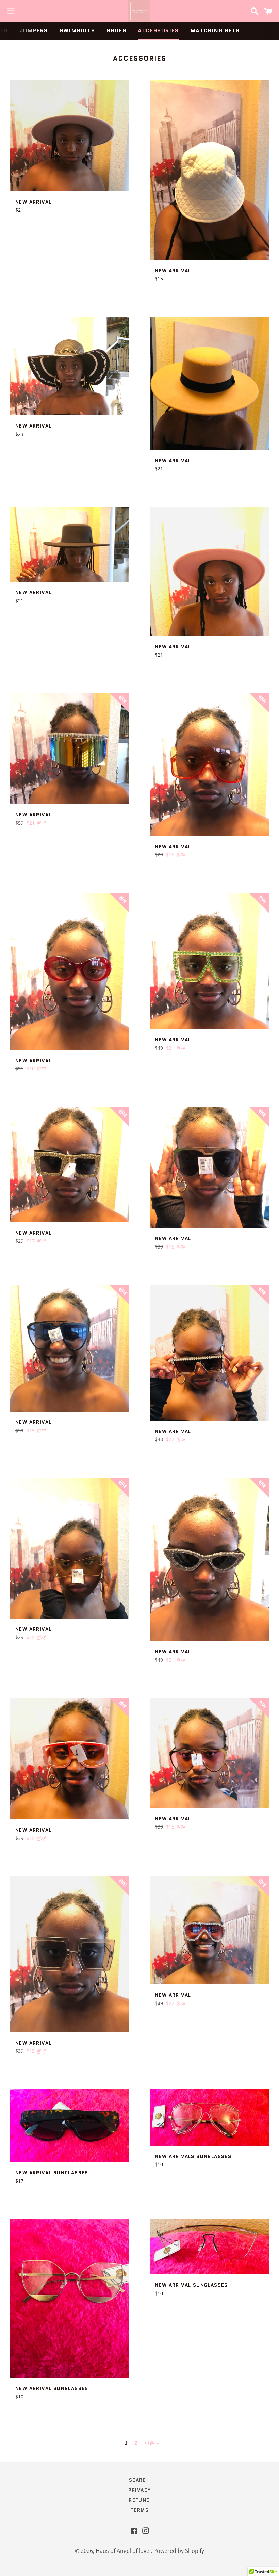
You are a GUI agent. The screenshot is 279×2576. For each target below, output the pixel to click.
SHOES (116, 30)
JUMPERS (34, 30)
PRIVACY (140, 2490)
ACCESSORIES (158, 30)
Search (139, 2480)
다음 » (152, 2443)
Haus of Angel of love (123, 2551)
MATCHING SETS (215, 30)
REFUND (139, 2500)
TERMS (139, 2510)
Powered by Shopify (179, 2551)
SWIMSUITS (77, 30)
